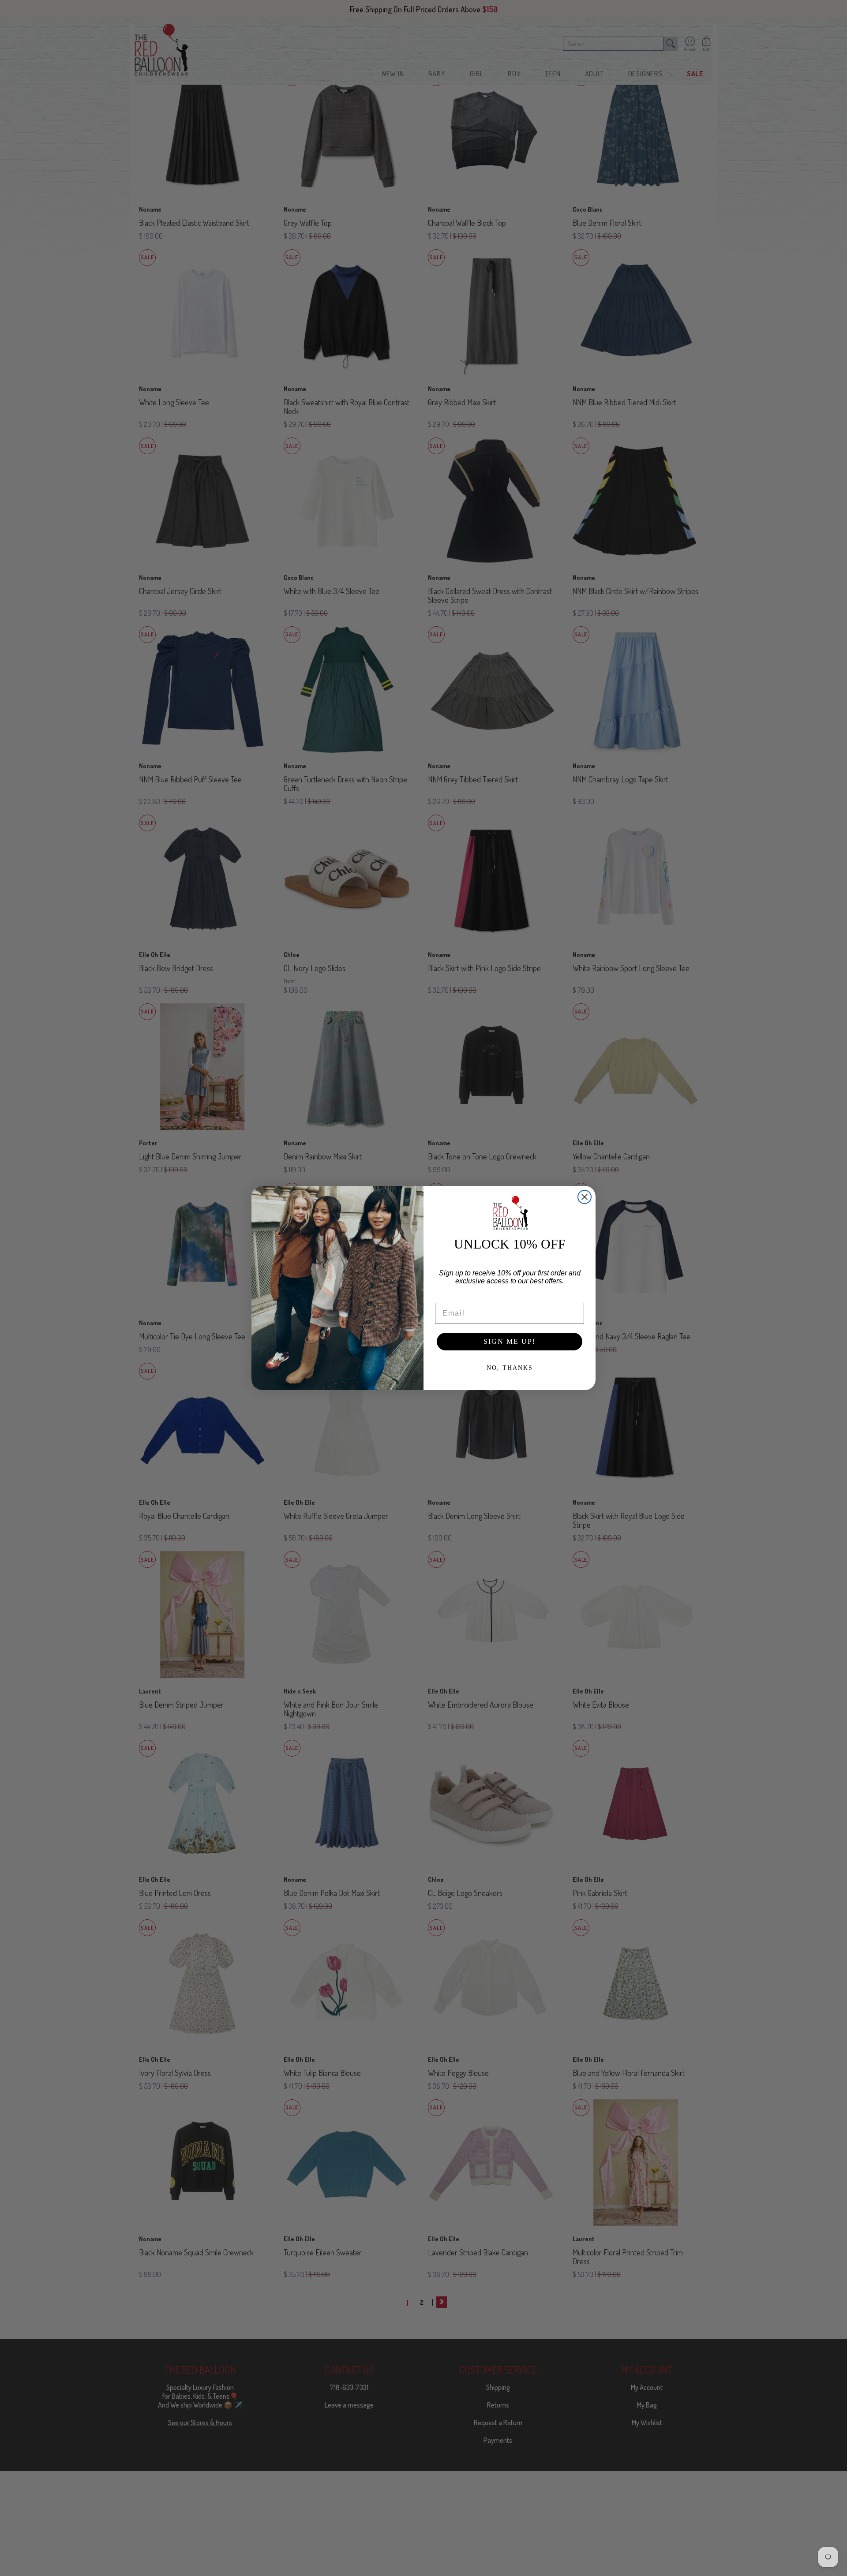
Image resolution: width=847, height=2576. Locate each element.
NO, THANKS (510, 1368)
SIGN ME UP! (510, 1341)
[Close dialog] (585, 1197)
